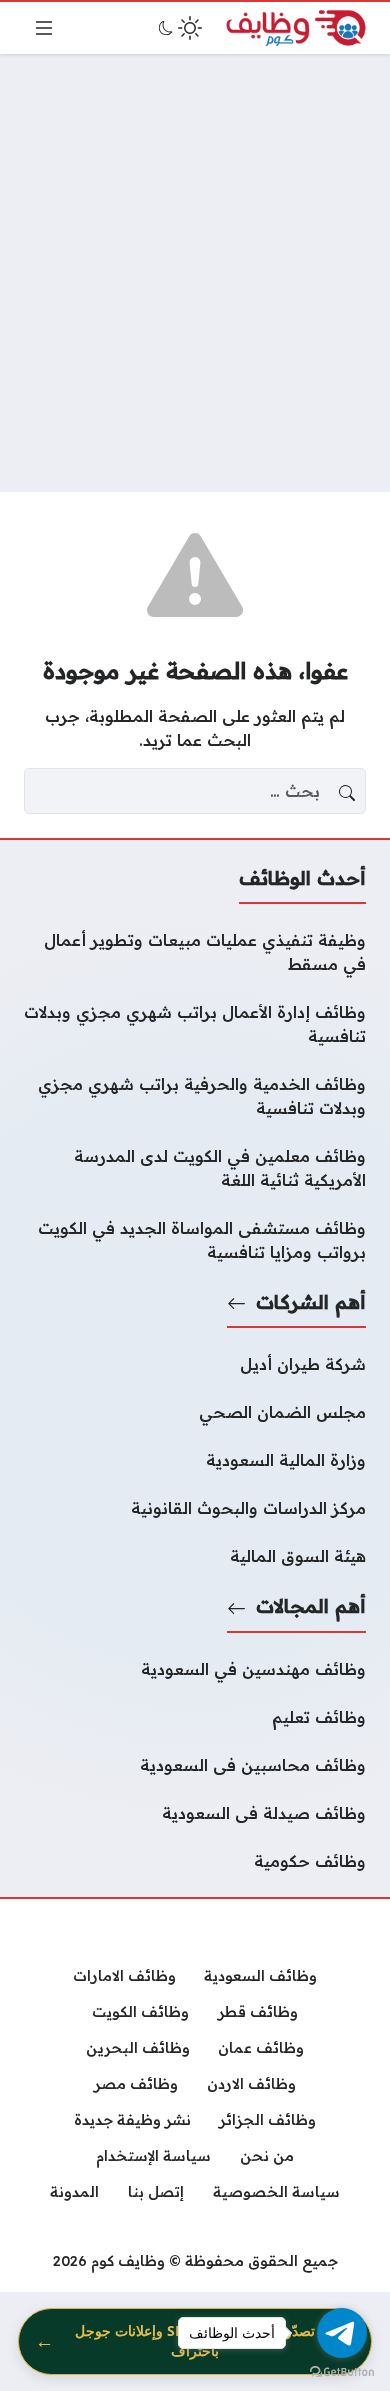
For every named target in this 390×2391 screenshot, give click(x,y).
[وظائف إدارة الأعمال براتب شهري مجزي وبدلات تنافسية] (195, 1024)
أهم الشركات (311, 1302)
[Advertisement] (195, 273)
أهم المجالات (311, 1606)
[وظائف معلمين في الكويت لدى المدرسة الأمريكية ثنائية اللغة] (195, 1168)
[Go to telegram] (342, 2333)
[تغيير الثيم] (178, 28)
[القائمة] (44, 28)
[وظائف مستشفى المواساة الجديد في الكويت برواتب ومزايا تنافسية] (195, 1240)
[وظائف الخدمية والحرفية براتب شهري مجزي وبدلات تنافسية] (195, 1096)
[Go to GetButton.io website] (342, 2371)
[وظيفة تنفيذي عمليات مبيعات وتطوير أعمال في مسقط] (195, 952)
